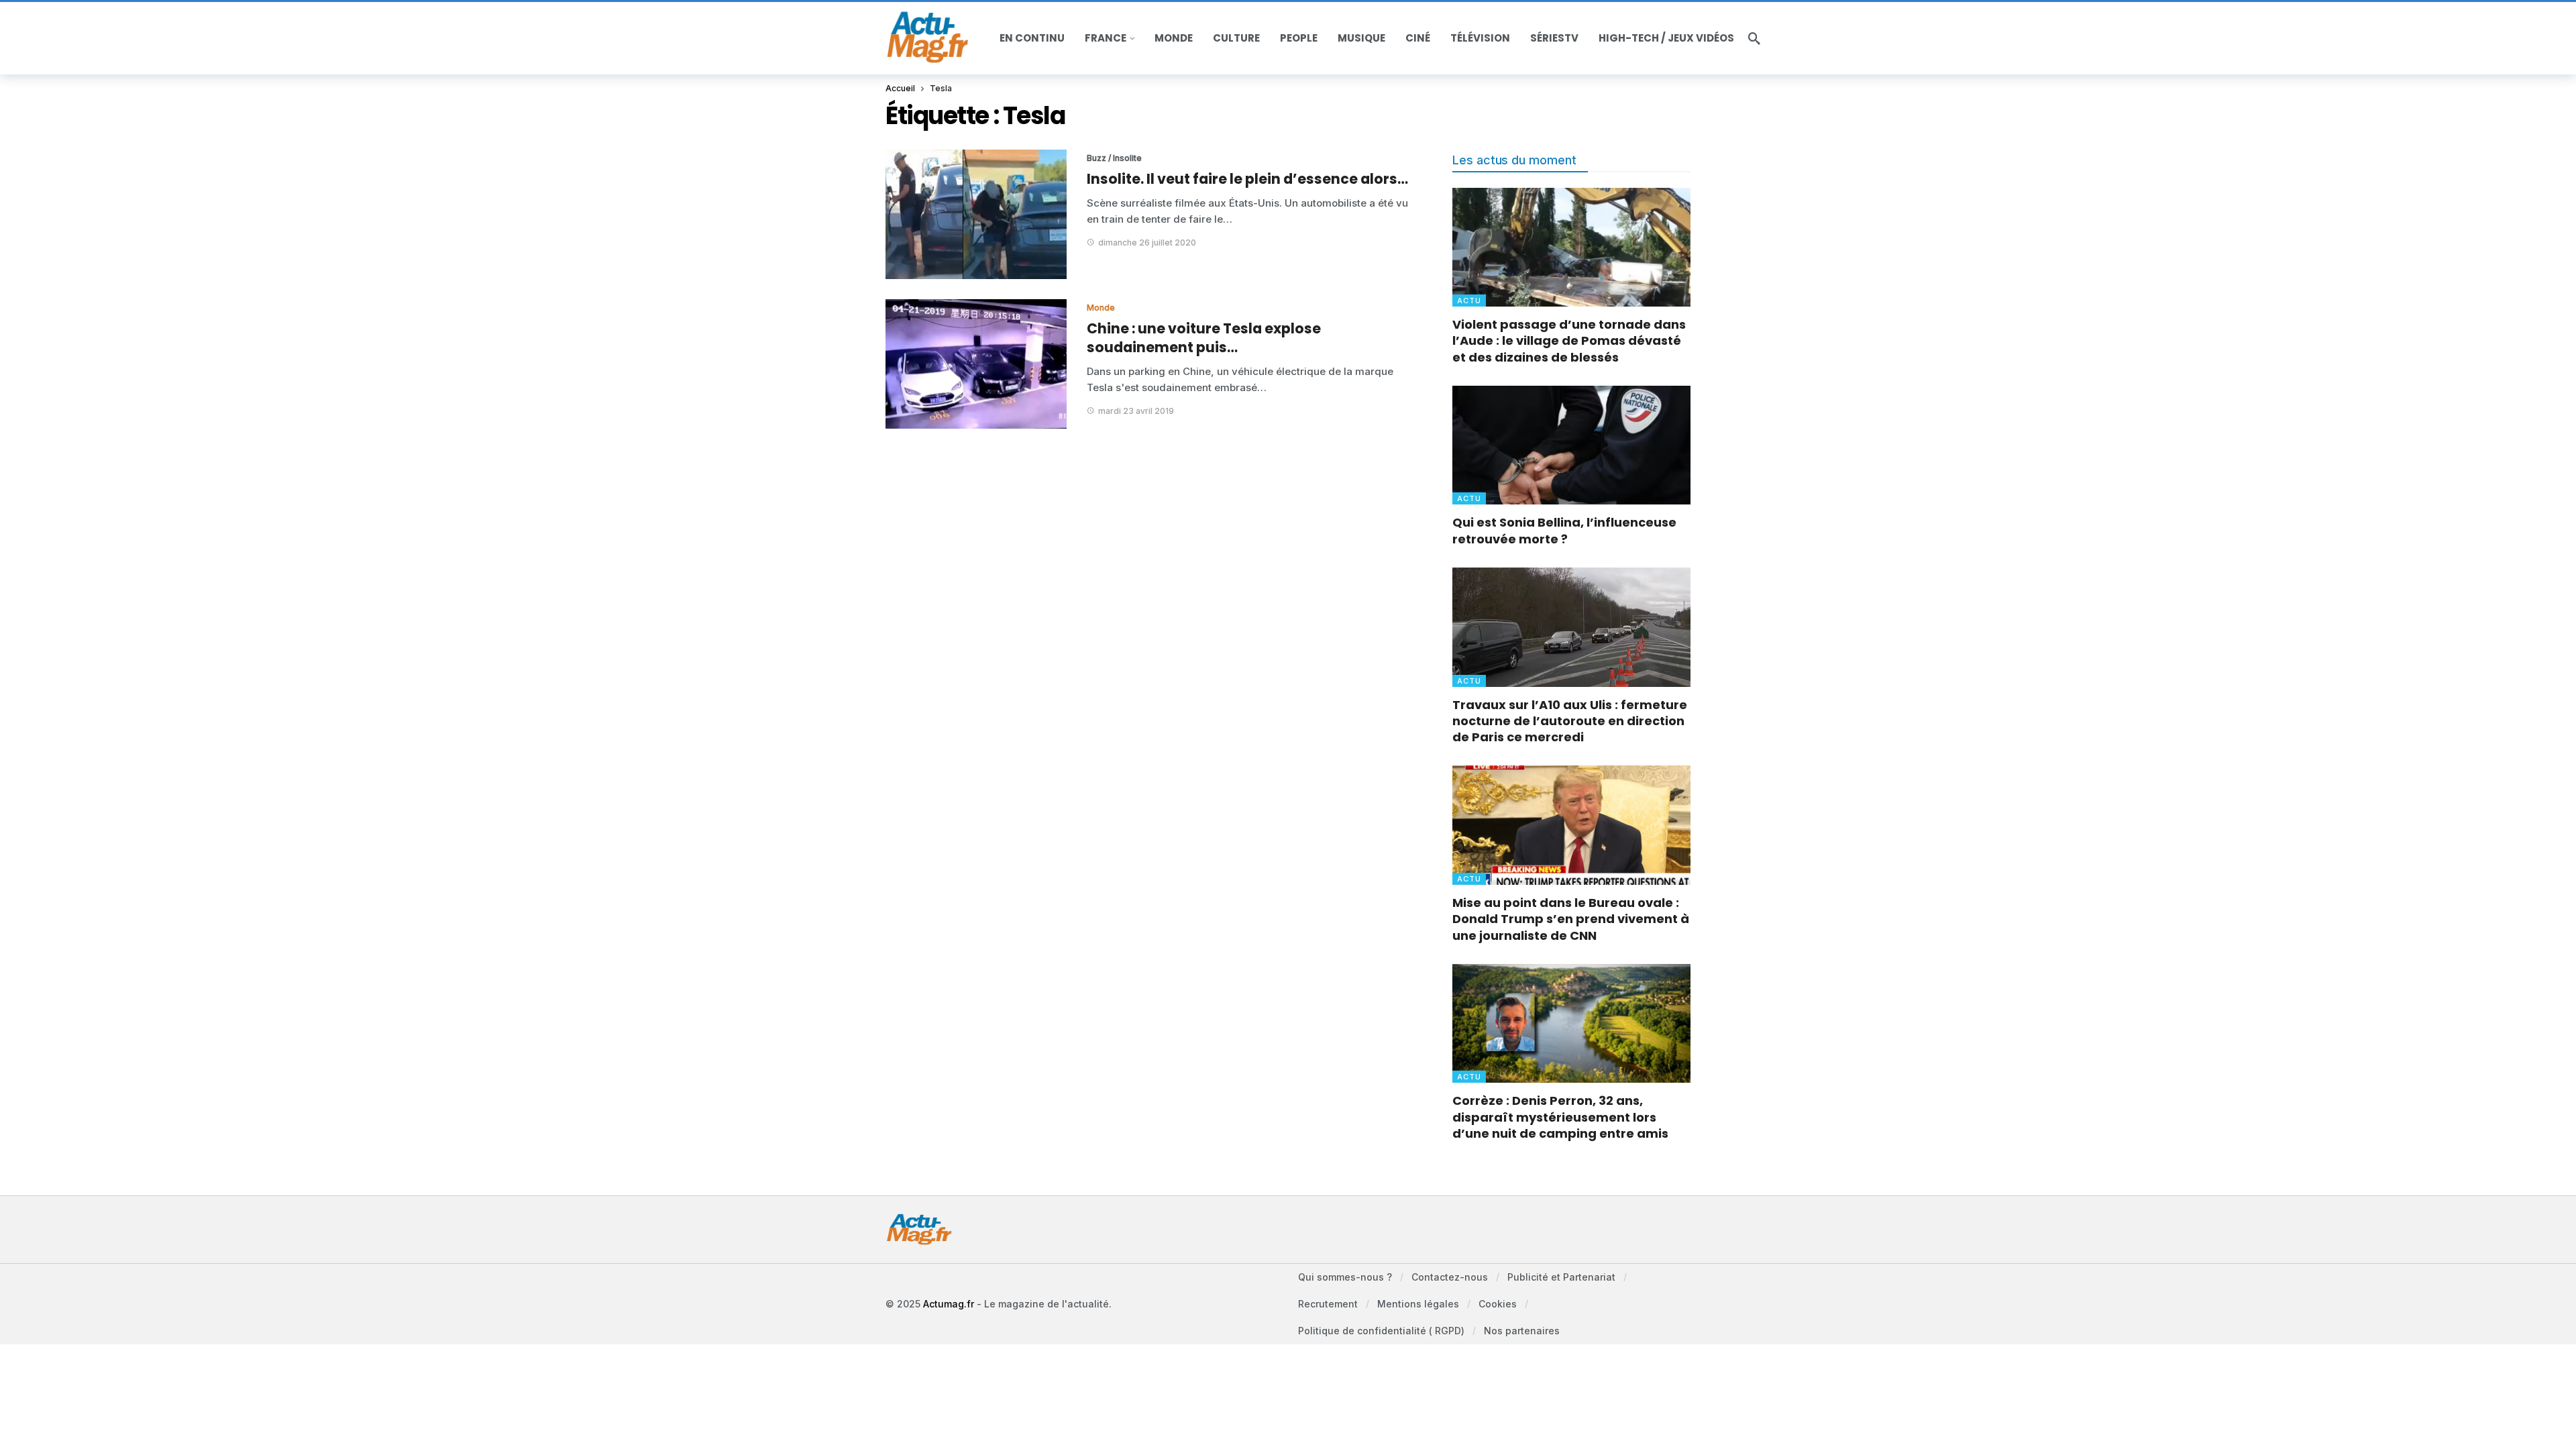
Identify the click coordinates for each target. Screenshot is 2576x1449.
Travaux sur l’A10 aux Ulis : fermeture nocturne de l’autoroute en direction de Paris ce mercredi (1570, 721)
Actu (1469, 301)
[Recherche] (1754, 38)
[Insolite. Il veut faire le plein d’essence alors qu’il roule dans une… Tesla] (976, 214)
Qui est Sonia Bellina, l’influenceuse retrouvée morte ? (1564, 530)
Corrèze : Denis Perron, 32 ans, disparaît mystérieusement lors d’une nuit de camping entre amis (1560, 1117)
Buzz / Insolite (1114, 158)
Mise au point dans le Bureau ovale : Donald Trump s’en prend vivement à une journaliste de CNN (1571, 919)
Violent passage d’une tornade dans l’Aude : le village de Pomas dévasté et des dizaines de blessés (1569, 341)
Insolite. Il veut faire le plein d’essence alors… (1247, 179)
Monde (1101, 308)
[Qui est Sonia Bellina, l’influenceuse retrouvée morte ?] (1571, 445)
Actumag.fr (949, 1304)
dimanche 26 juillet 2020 (1147, 243)
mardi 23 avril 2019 (1136, 411)
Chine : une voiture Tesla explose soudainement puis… (1204, 338)
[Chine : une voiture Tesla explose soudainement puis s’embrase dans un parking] (976, 364)
